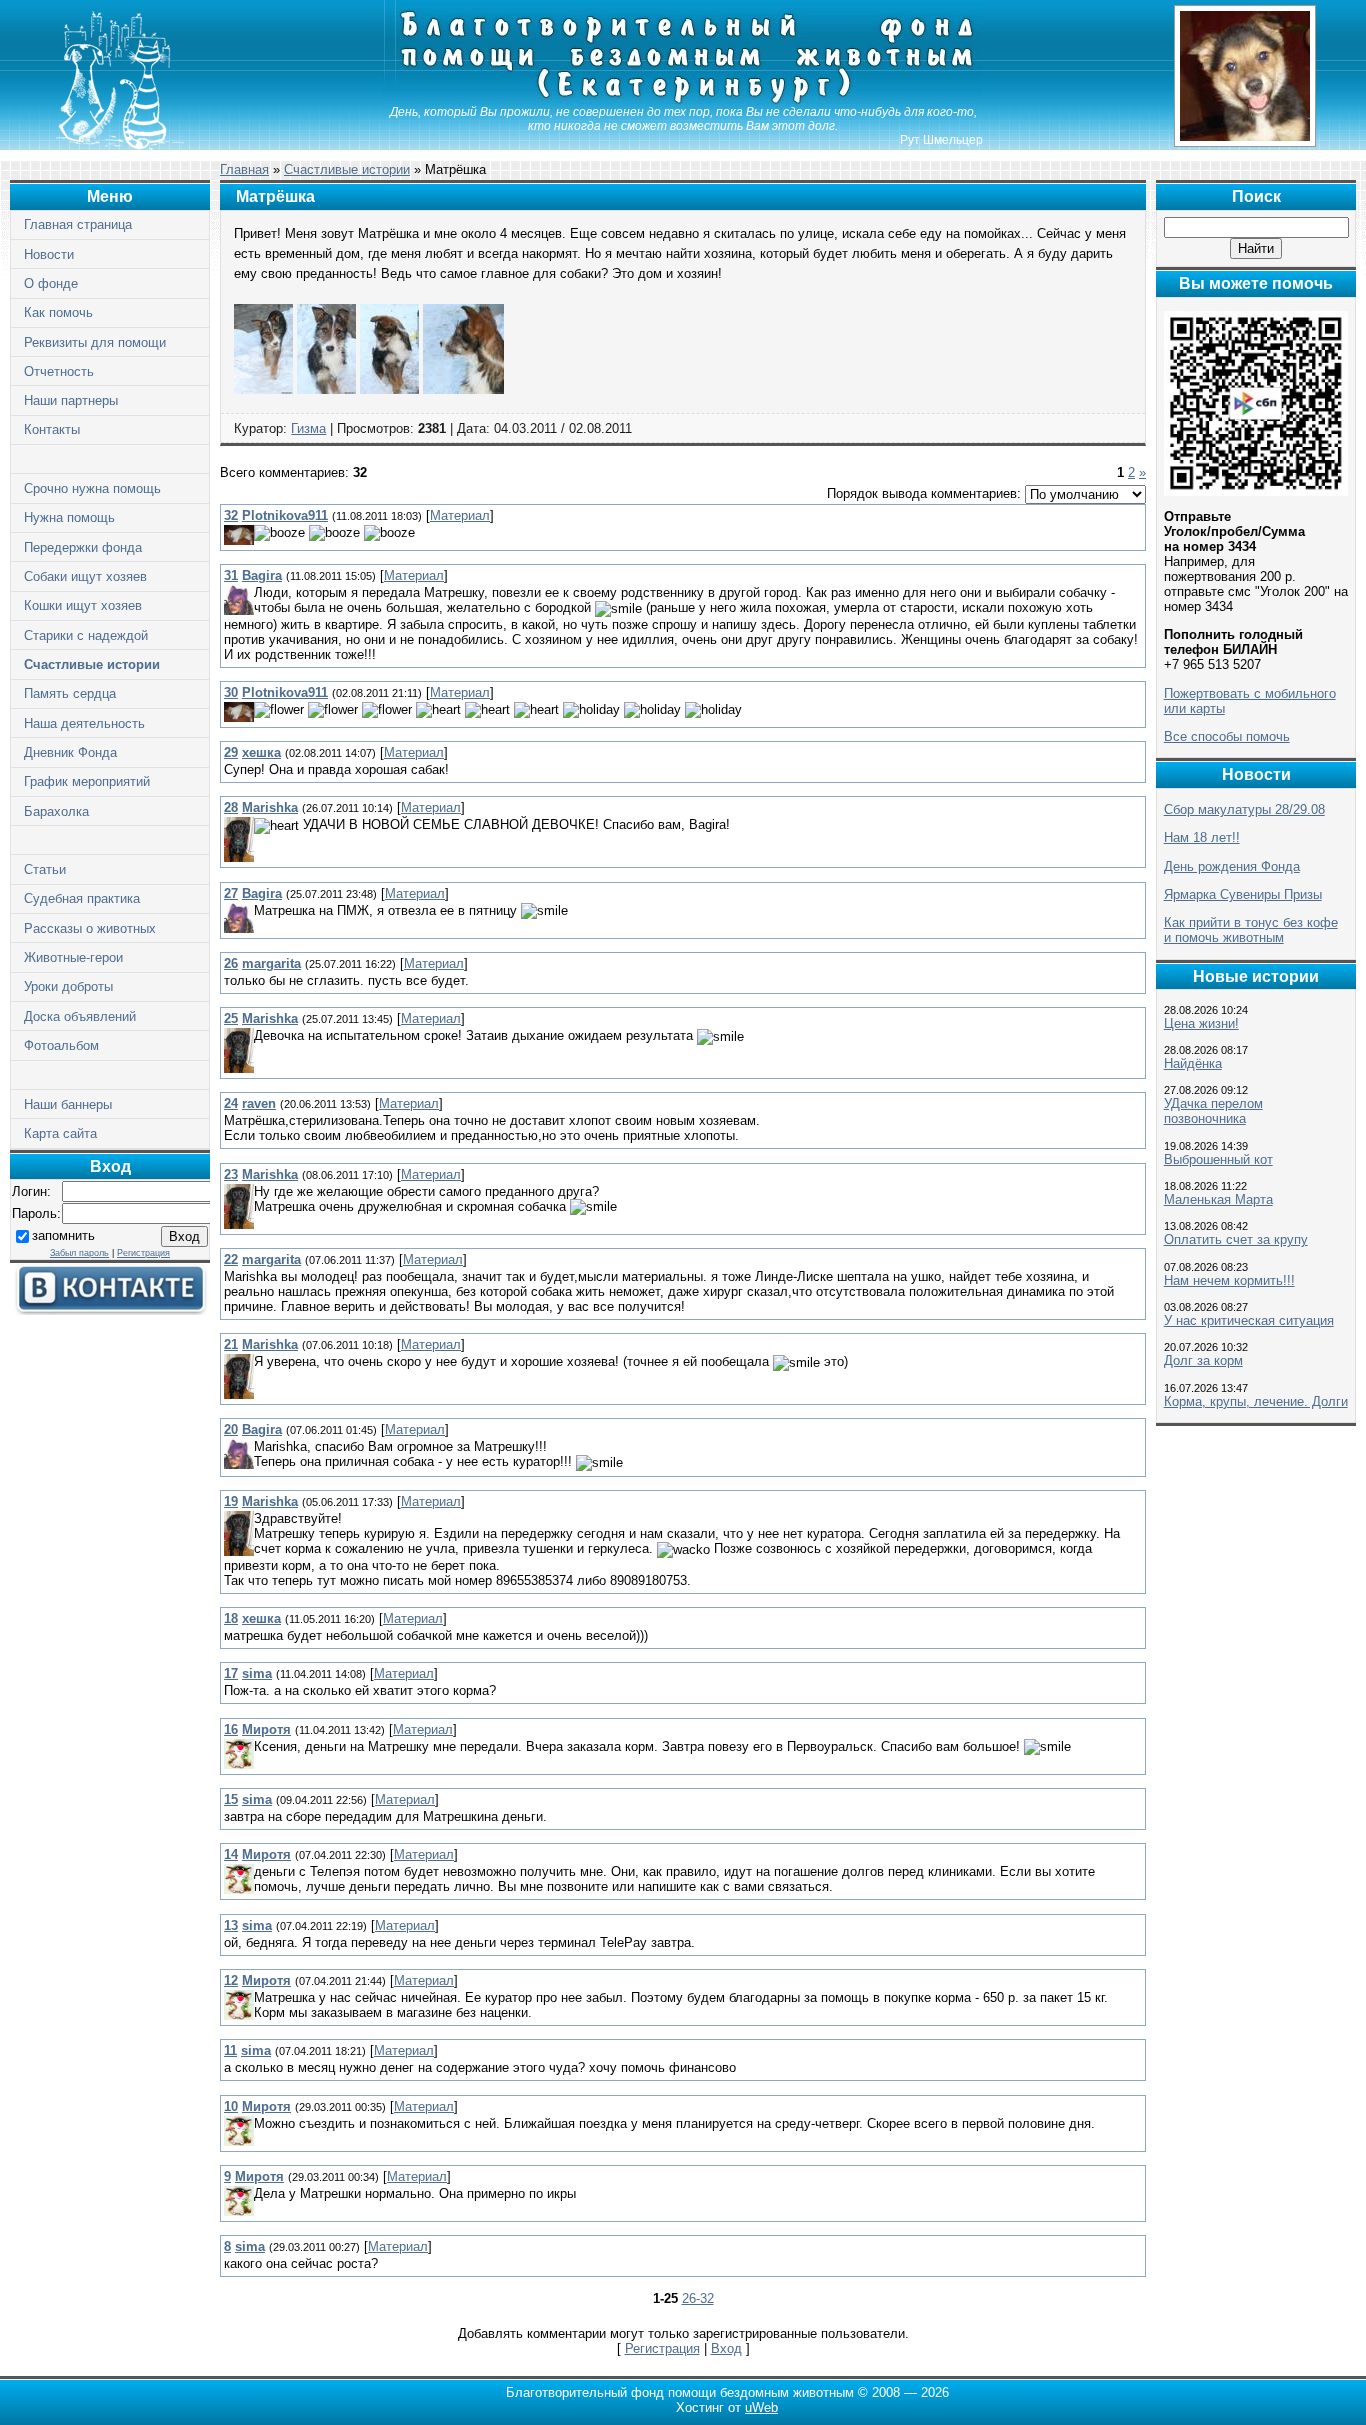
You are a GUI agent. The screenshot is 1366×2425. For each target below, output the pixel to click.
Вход (726, 2348)
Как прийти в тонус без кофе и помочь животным (1251, 930)
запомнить (63, 1235)
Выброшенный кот (1218, 1159)
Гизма (308, 428)
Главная (244, 169)
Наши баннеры (68, 1104)
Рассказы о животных (90, 928)
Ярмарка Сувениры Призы (1243, 894)
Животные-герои (73, 957)
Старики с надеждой (86, 635)
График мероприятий (87, 781)
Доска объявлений (80, 1016)
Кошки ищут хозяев (83, 605)
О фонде (51, 283)
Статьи (45, 869)
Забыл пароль (79, 1253)
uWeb (761, 2407)
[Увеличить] (263, 389)
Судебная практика (82, 898)
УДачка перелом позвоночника (1213, 1111)
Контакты (52, 429)
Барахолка (56, 811)
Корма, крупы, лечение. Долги (1256, 1401)
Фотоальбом (61, 1045)
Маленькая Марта (1218, 1199)
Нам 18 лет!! (1202, 837)
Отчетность (59, 371)
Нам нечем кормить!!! (1229, 1280)
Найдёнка (1193, 1063)
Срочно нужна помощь (92, 488)
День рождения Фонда (1232, 866)
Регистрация (143, 1253)
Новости (49, 254)
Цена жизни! (1201, 1023)
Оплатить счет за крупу (1236, 1239)
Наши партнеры (71, 400)
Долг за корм (1203, 1360)
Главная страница (78, 224)
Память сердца (70, 693)
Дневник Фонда (70, 752)
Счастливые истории (92, 664)
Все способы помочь (1227, 736)
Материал (460, 515)
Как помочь (58, 312)
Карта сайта (60, 1133)
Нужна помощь (69, 517)
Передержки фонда (83, 547)
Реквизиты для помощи (95, 342)
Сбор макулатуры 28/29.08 (1244, 809)
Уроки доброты (68, 986)
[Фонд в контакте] (110, 1310)
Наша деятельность (84, 723)
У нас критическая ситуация (1249, 1320)
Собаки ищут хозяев (85, 576)
